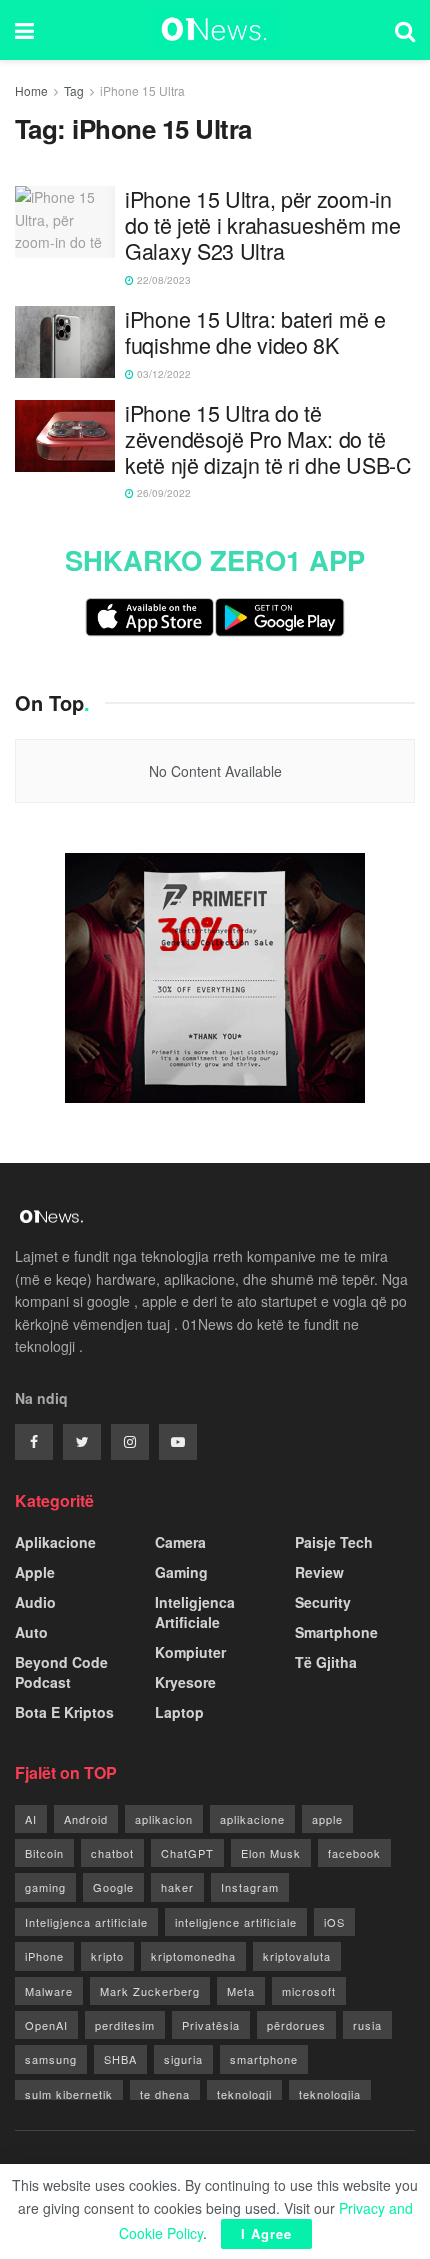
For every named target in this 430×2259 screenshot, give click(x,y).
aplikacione (252, 1819)
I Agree (266, 2233)
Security (323, 1602)
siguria (183, 2059)
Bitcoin (44, 1853)
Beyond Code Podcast (61, 1672)
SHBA (120, 2059)
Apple (35, 1572)
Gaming (181, 1572)
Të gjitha (326, 1662)
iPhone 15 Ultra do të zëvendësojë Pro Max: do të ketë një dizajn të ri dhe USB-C (268, 438)
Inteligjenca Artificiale (195, 1612)
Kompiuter (190, 1652)
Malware (49, 1991)
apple (327, 1819)
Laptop (179, 1712)
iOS (334, 1922)
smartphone (264, 2059)
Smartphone (336, 1632)
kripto (107, 1956)
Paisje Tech (334, 1542)
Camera (180, 1542)
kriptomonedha (193, 1956)
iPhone (44, 1956)
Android (86, 1819)
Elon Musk (271, 1853)
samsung (51, 2059)
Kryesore (185, 1682)
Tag (74, 90)
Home (31, 90)
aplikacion (164, 1819)
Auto (31, 1632)
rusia (367, 2025)
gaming (45, 1887)
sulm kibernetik (69, 2094)
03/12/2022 (162, 374)
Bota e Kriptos (64, 1712)
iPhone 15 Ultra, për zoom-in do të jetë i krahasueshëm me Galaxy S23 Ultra (263, 224)
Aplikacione (55, 1542)
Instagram (250, 1887)
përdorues (296, 2025)
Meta (241, 1991)
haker (177, 1887)
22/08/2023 (162, 280)
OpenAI (46, 2025)
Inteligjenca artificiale (86, 1922)
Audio (35, 1602)
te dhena (165, 2094)
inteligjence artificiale (236, 1922)
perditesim (125, 2025)
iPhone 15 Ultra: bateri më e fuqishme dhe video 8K (255, 332)
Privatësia (211, 2025)
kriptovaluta (297, 1956)
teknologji (244, 2094)
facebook (354, 1853)
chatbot (112, 1853)
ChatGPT (187, 1853)
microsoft (309, 1991)
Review (319, 1572)
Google (113, 1887)
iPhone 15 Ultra (142, 90)
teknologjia (330, 2094)
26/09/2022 (162, 493)
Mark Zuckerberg (150, 1991)
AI (31, 1819)
